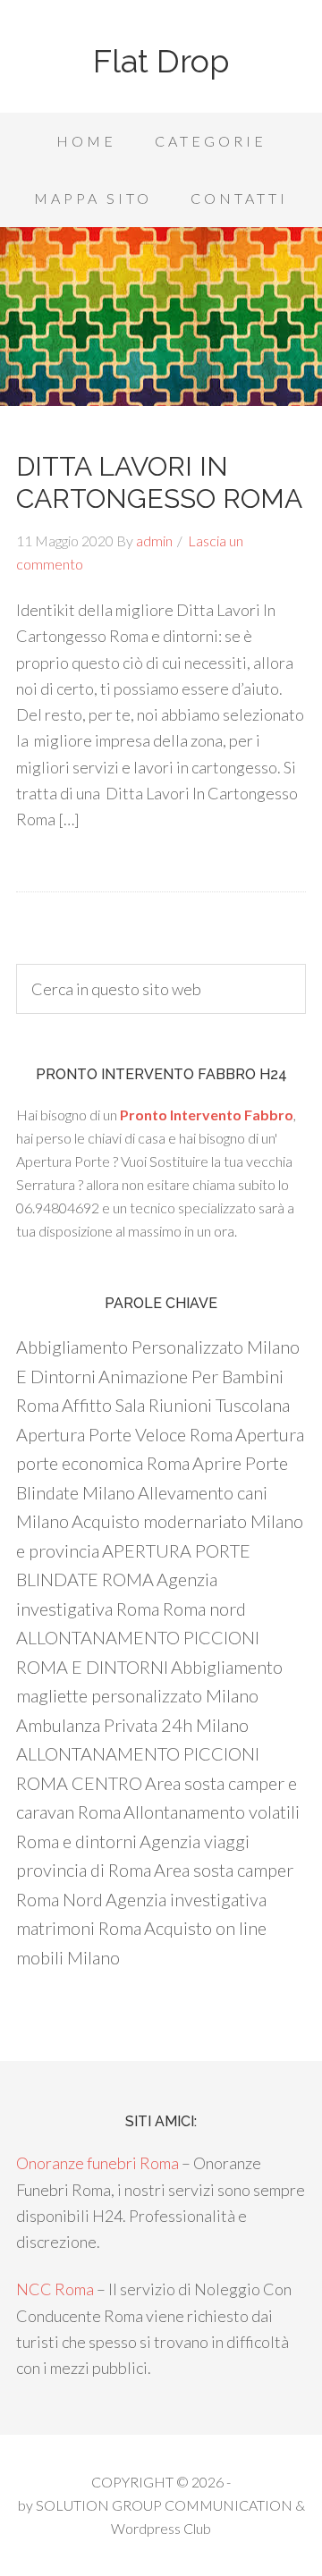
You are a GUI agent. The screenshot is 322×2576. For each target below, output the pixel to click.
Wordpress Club (161, 2528)
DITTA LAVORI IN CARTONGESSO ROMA (159, 482)
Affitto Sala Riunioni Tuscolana (176, 1405)
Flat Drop (161, 61)
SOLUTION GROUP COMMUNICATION (164, 2505)
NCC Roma (55, 2289)
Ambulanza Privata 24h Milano (132, 1725)
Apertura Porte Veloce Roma (124, 1434)
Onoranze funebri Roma (97, 2163)
